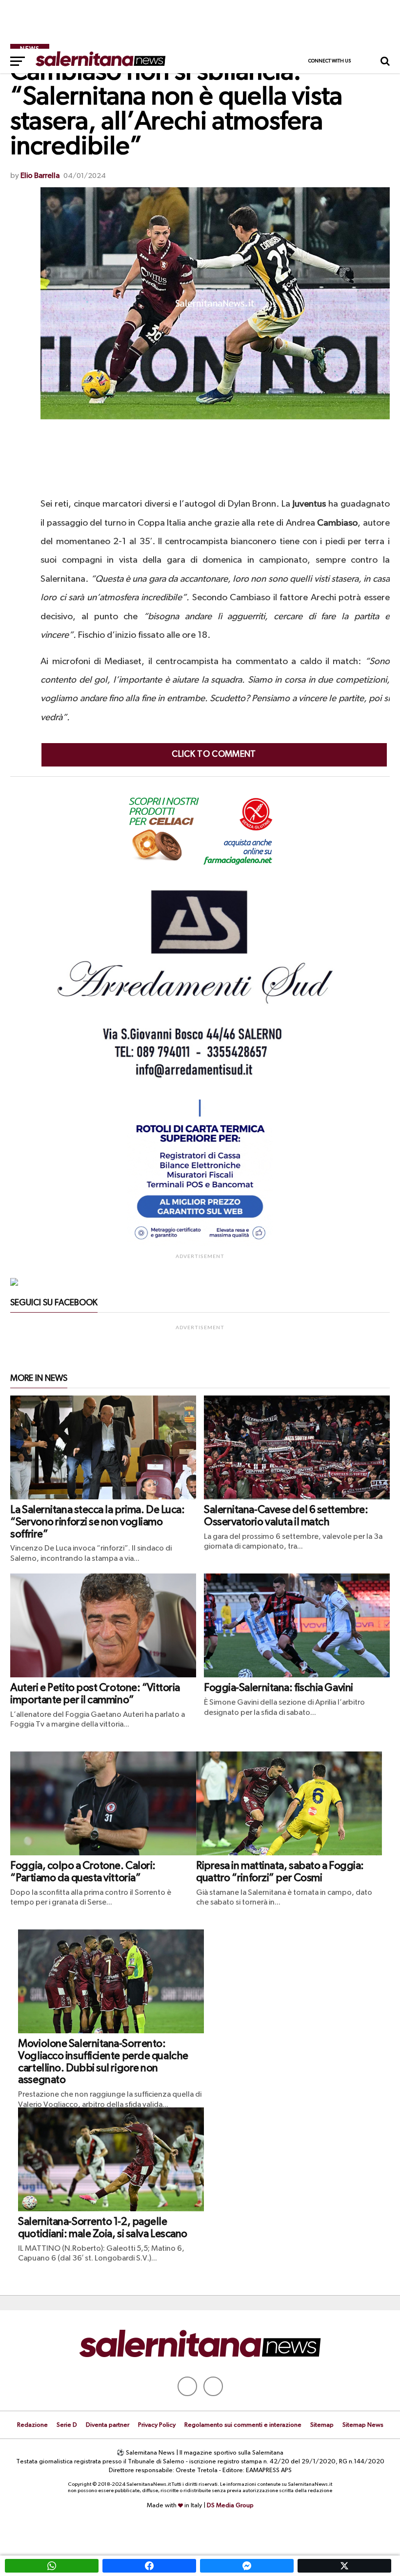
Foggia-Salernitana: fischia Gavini (279, 1688)
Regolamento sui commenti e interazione (243, 2425)
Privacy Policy (157, 2425)
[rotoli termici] (200, 1244)
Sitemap (322, 2425)
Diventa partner (108, 2425)
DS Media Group (230, 2506)
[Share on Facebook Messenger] (247, 2566)
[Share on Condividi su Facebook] (149, 2566)
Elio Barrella (40, 176)
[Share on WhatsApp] (52, 2566)
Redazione (32, 2425)
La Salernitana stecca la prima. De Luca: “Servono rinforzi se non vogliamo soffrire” (97, 1522)
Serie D (67, 2425)
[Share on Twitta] (344, 2566)
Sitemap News (363, 2425)
